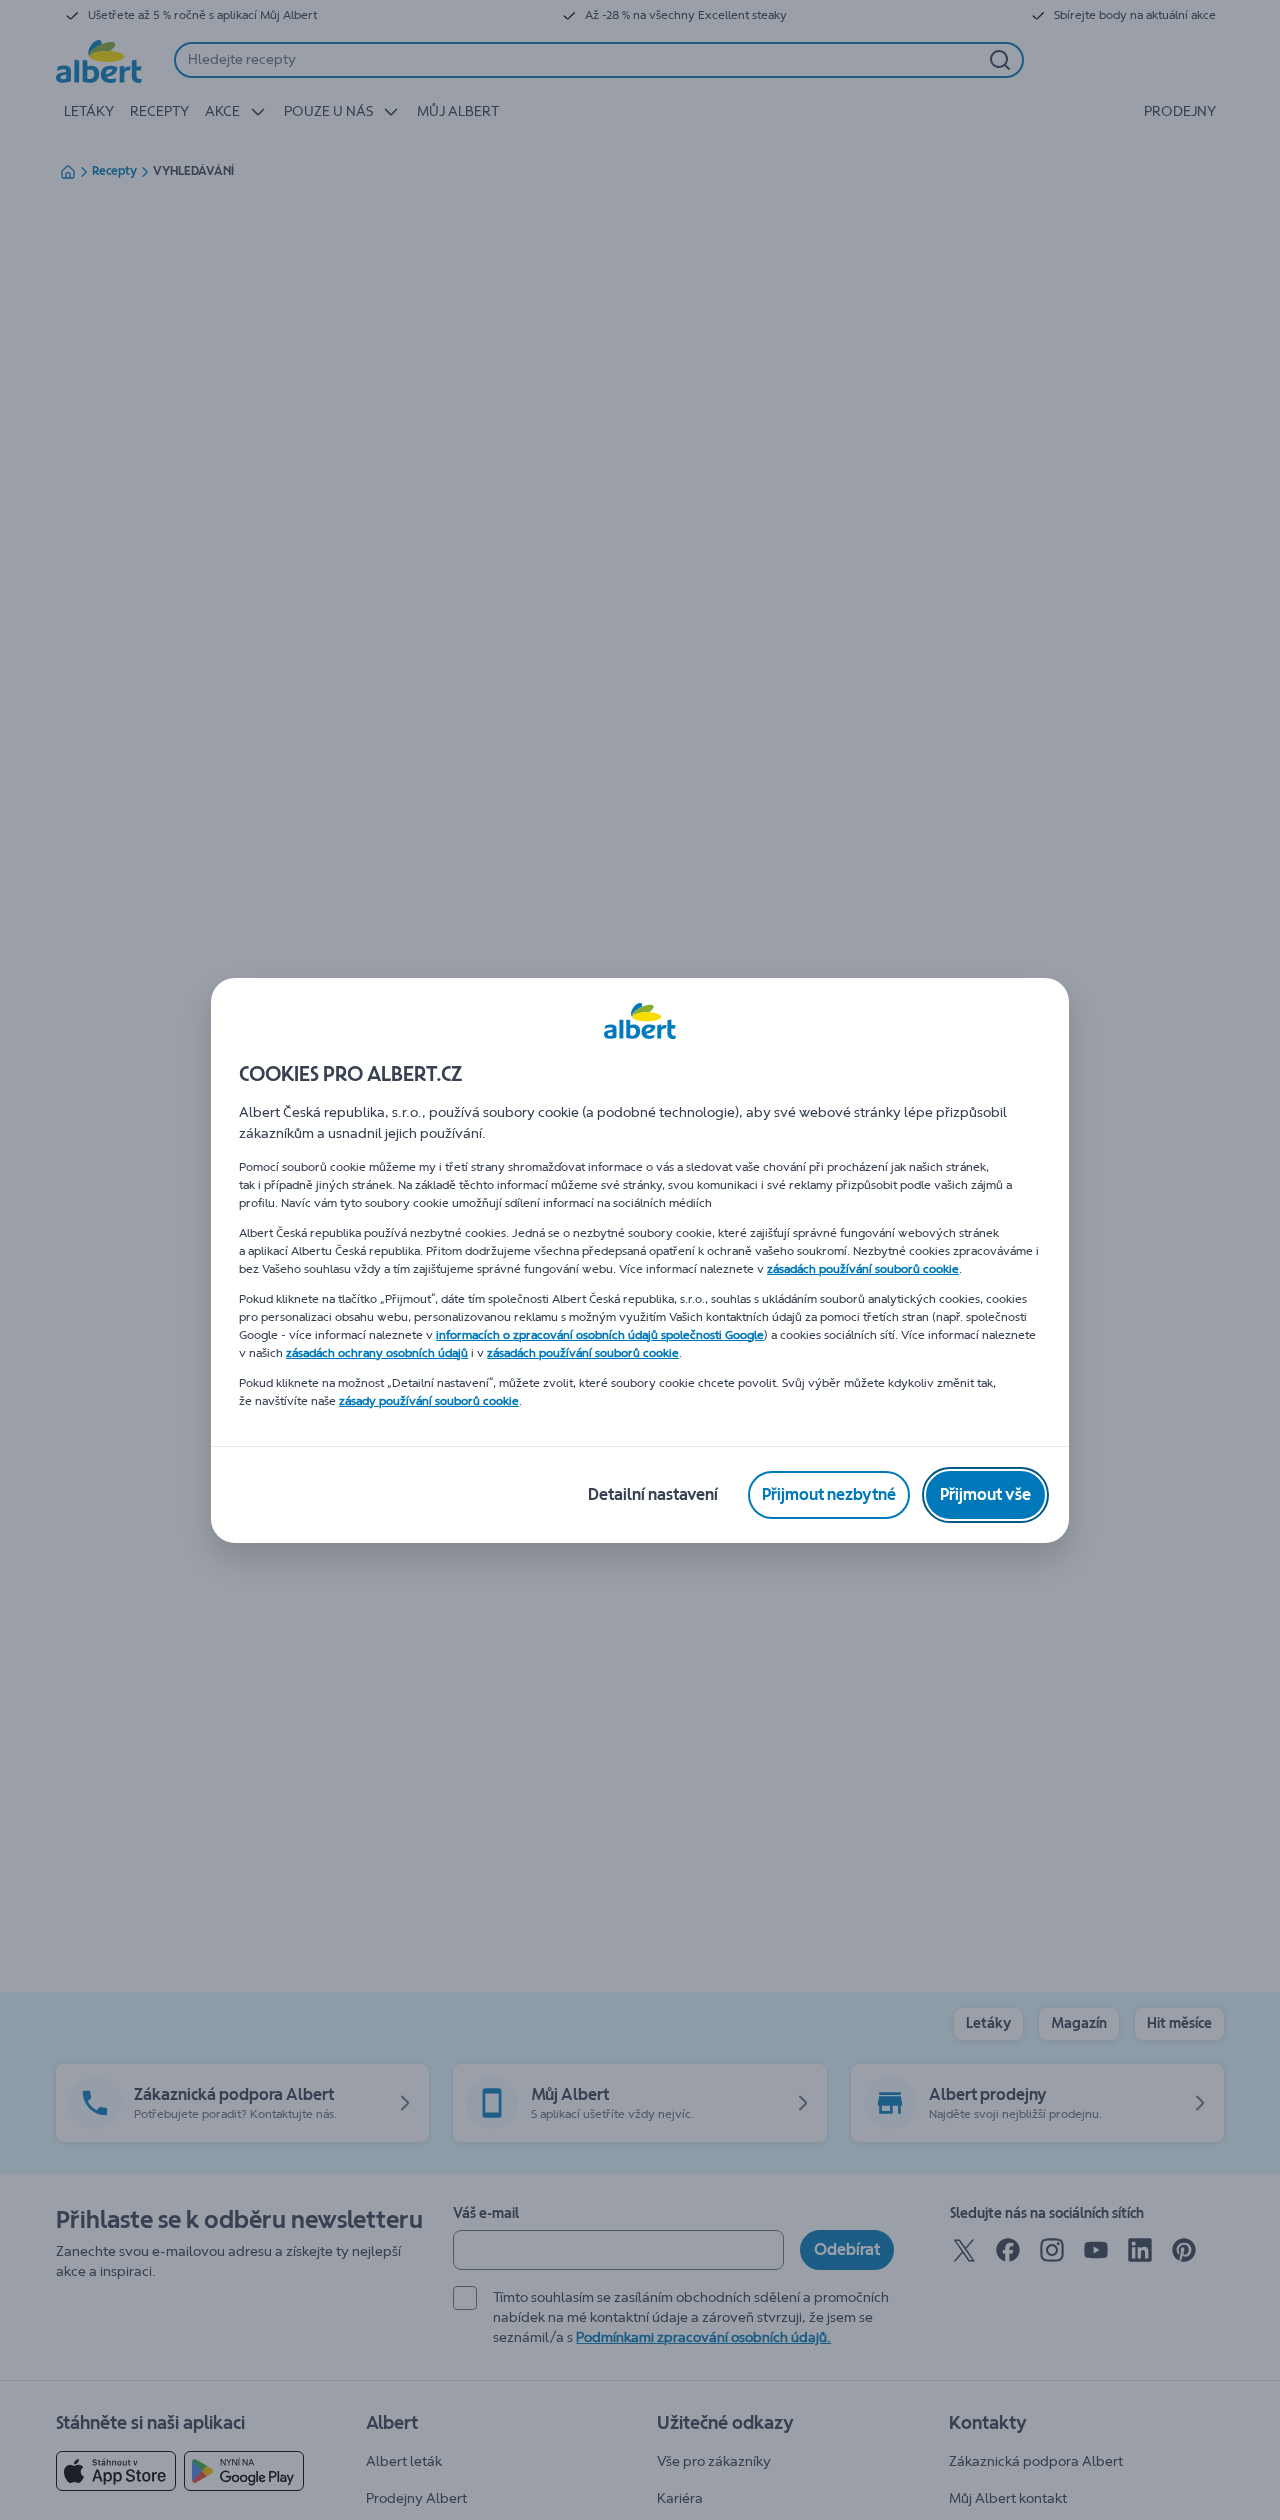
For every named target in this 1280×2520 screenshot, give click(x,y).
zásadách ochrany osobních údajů (377, 1353)
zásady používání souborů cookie (429, 1401)
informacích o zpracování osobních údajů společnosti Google (600, 1335)
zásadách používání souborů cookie (863, 1269)
